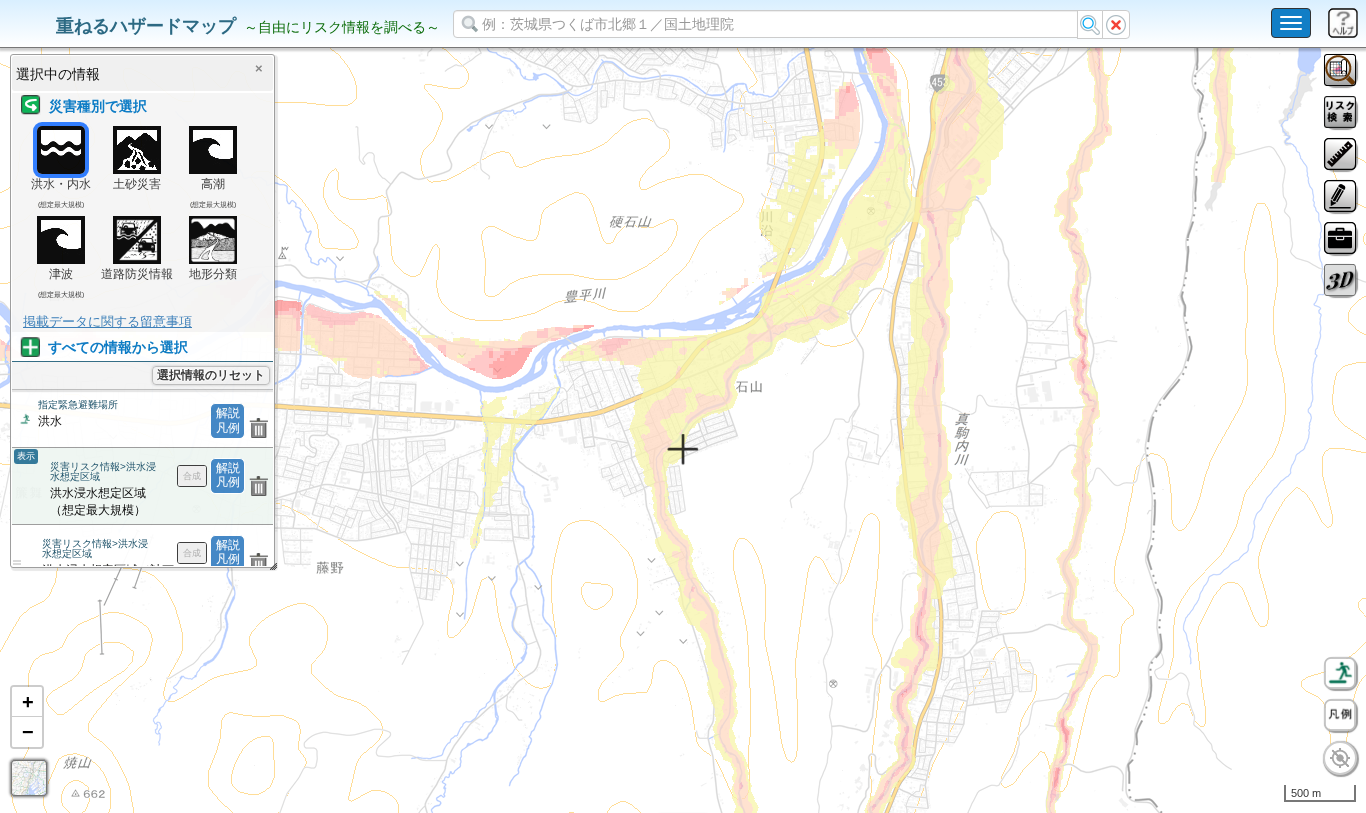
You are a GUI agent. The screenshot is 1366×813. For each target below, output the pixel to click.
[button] (27, 702)
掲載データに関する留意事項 (107, 321)
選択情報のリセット (211, 375)
